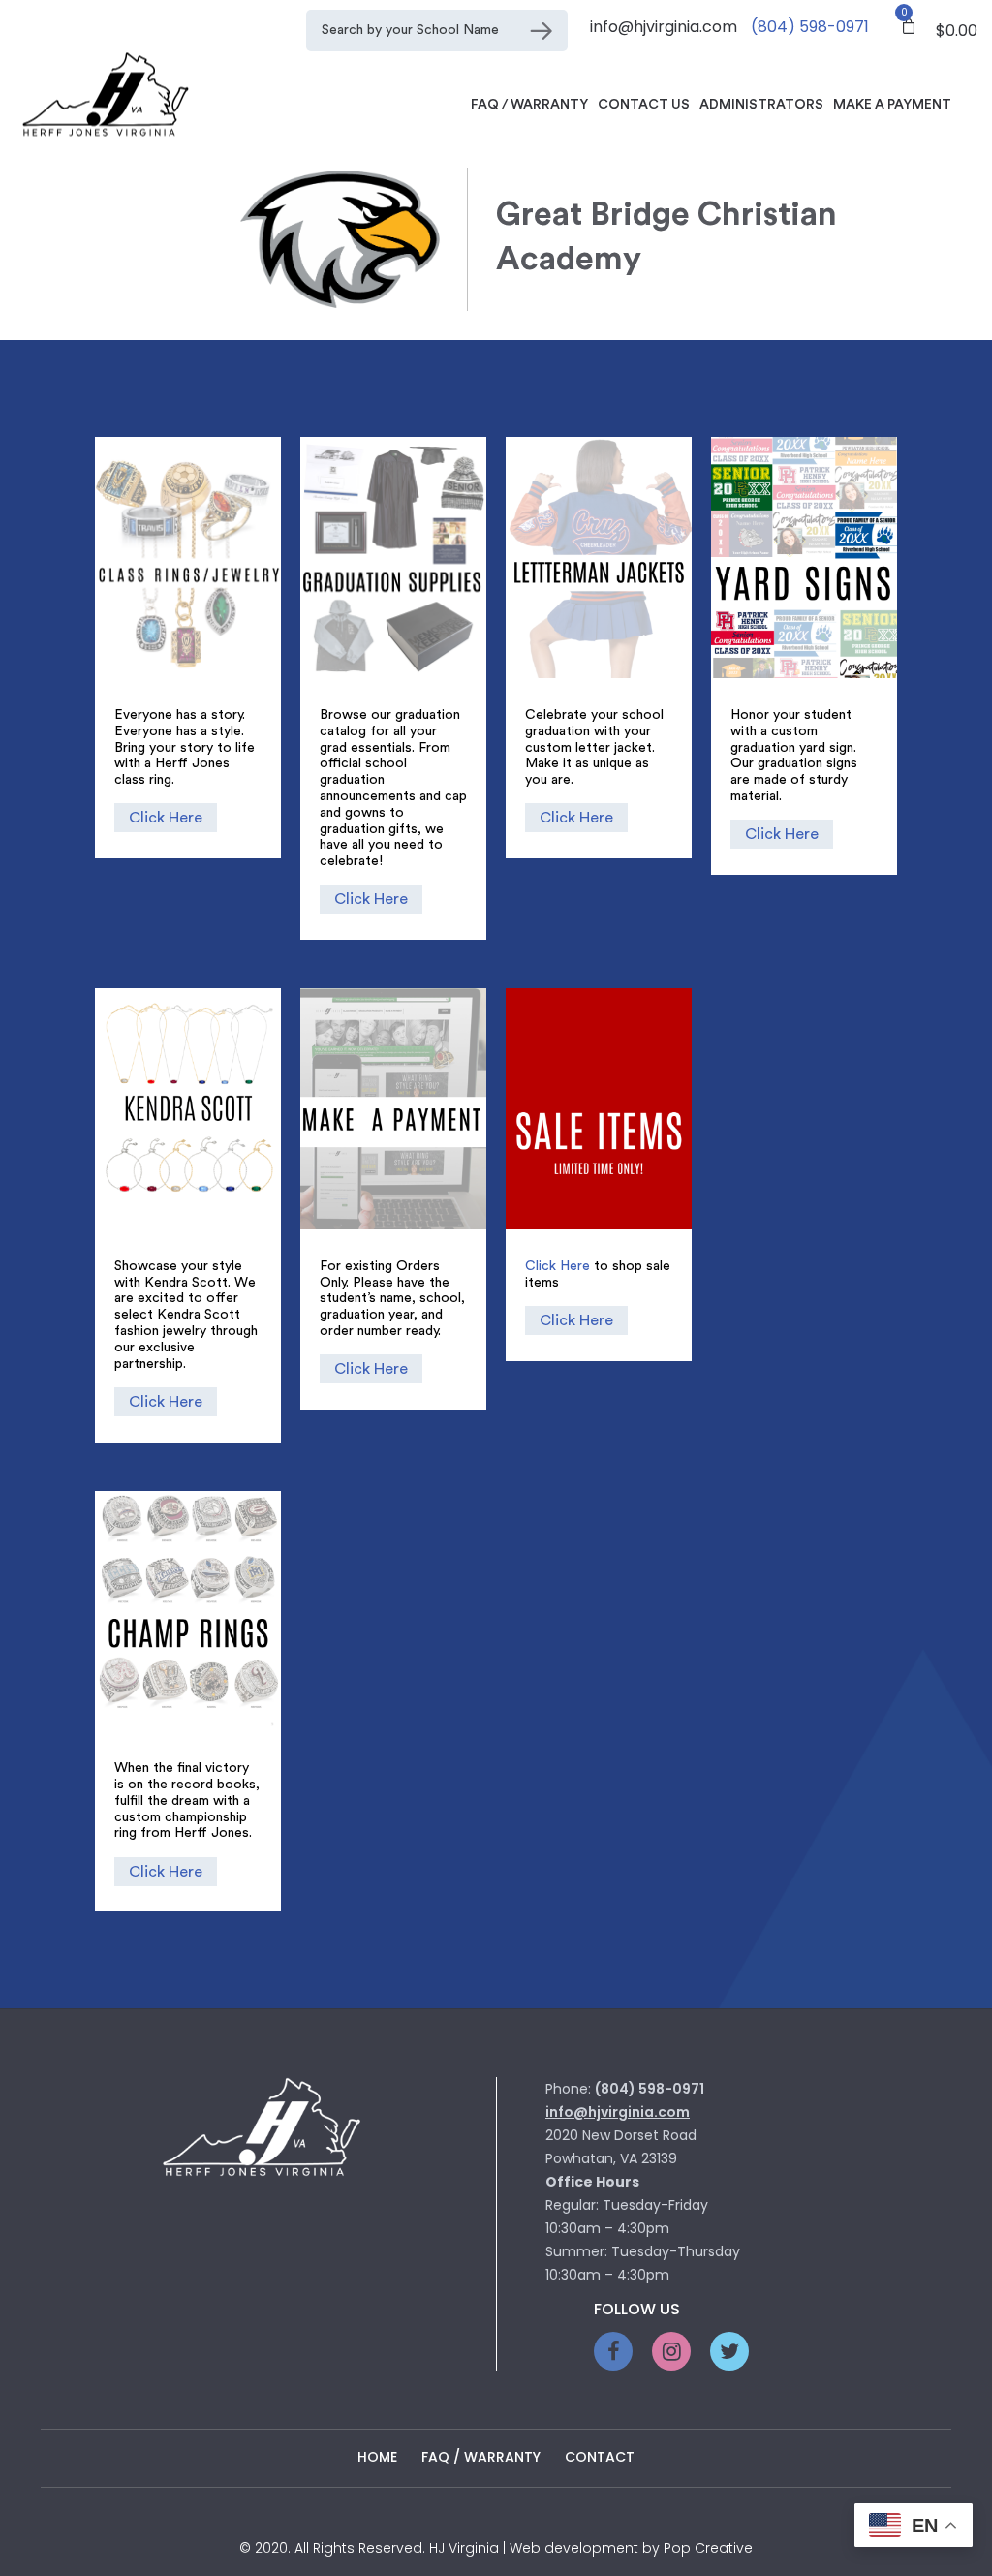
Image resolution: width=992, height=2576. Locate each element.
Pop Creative (708, 2548)
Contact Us (644, 105)
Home (377, 2457)
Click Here (166, 818)
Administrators (761, 105)
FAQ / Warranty (529, 105)
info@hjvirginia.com (664, 27)
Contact (600, 2457)
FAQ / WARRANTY (481, 2457)
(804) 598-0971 (810, 27)
